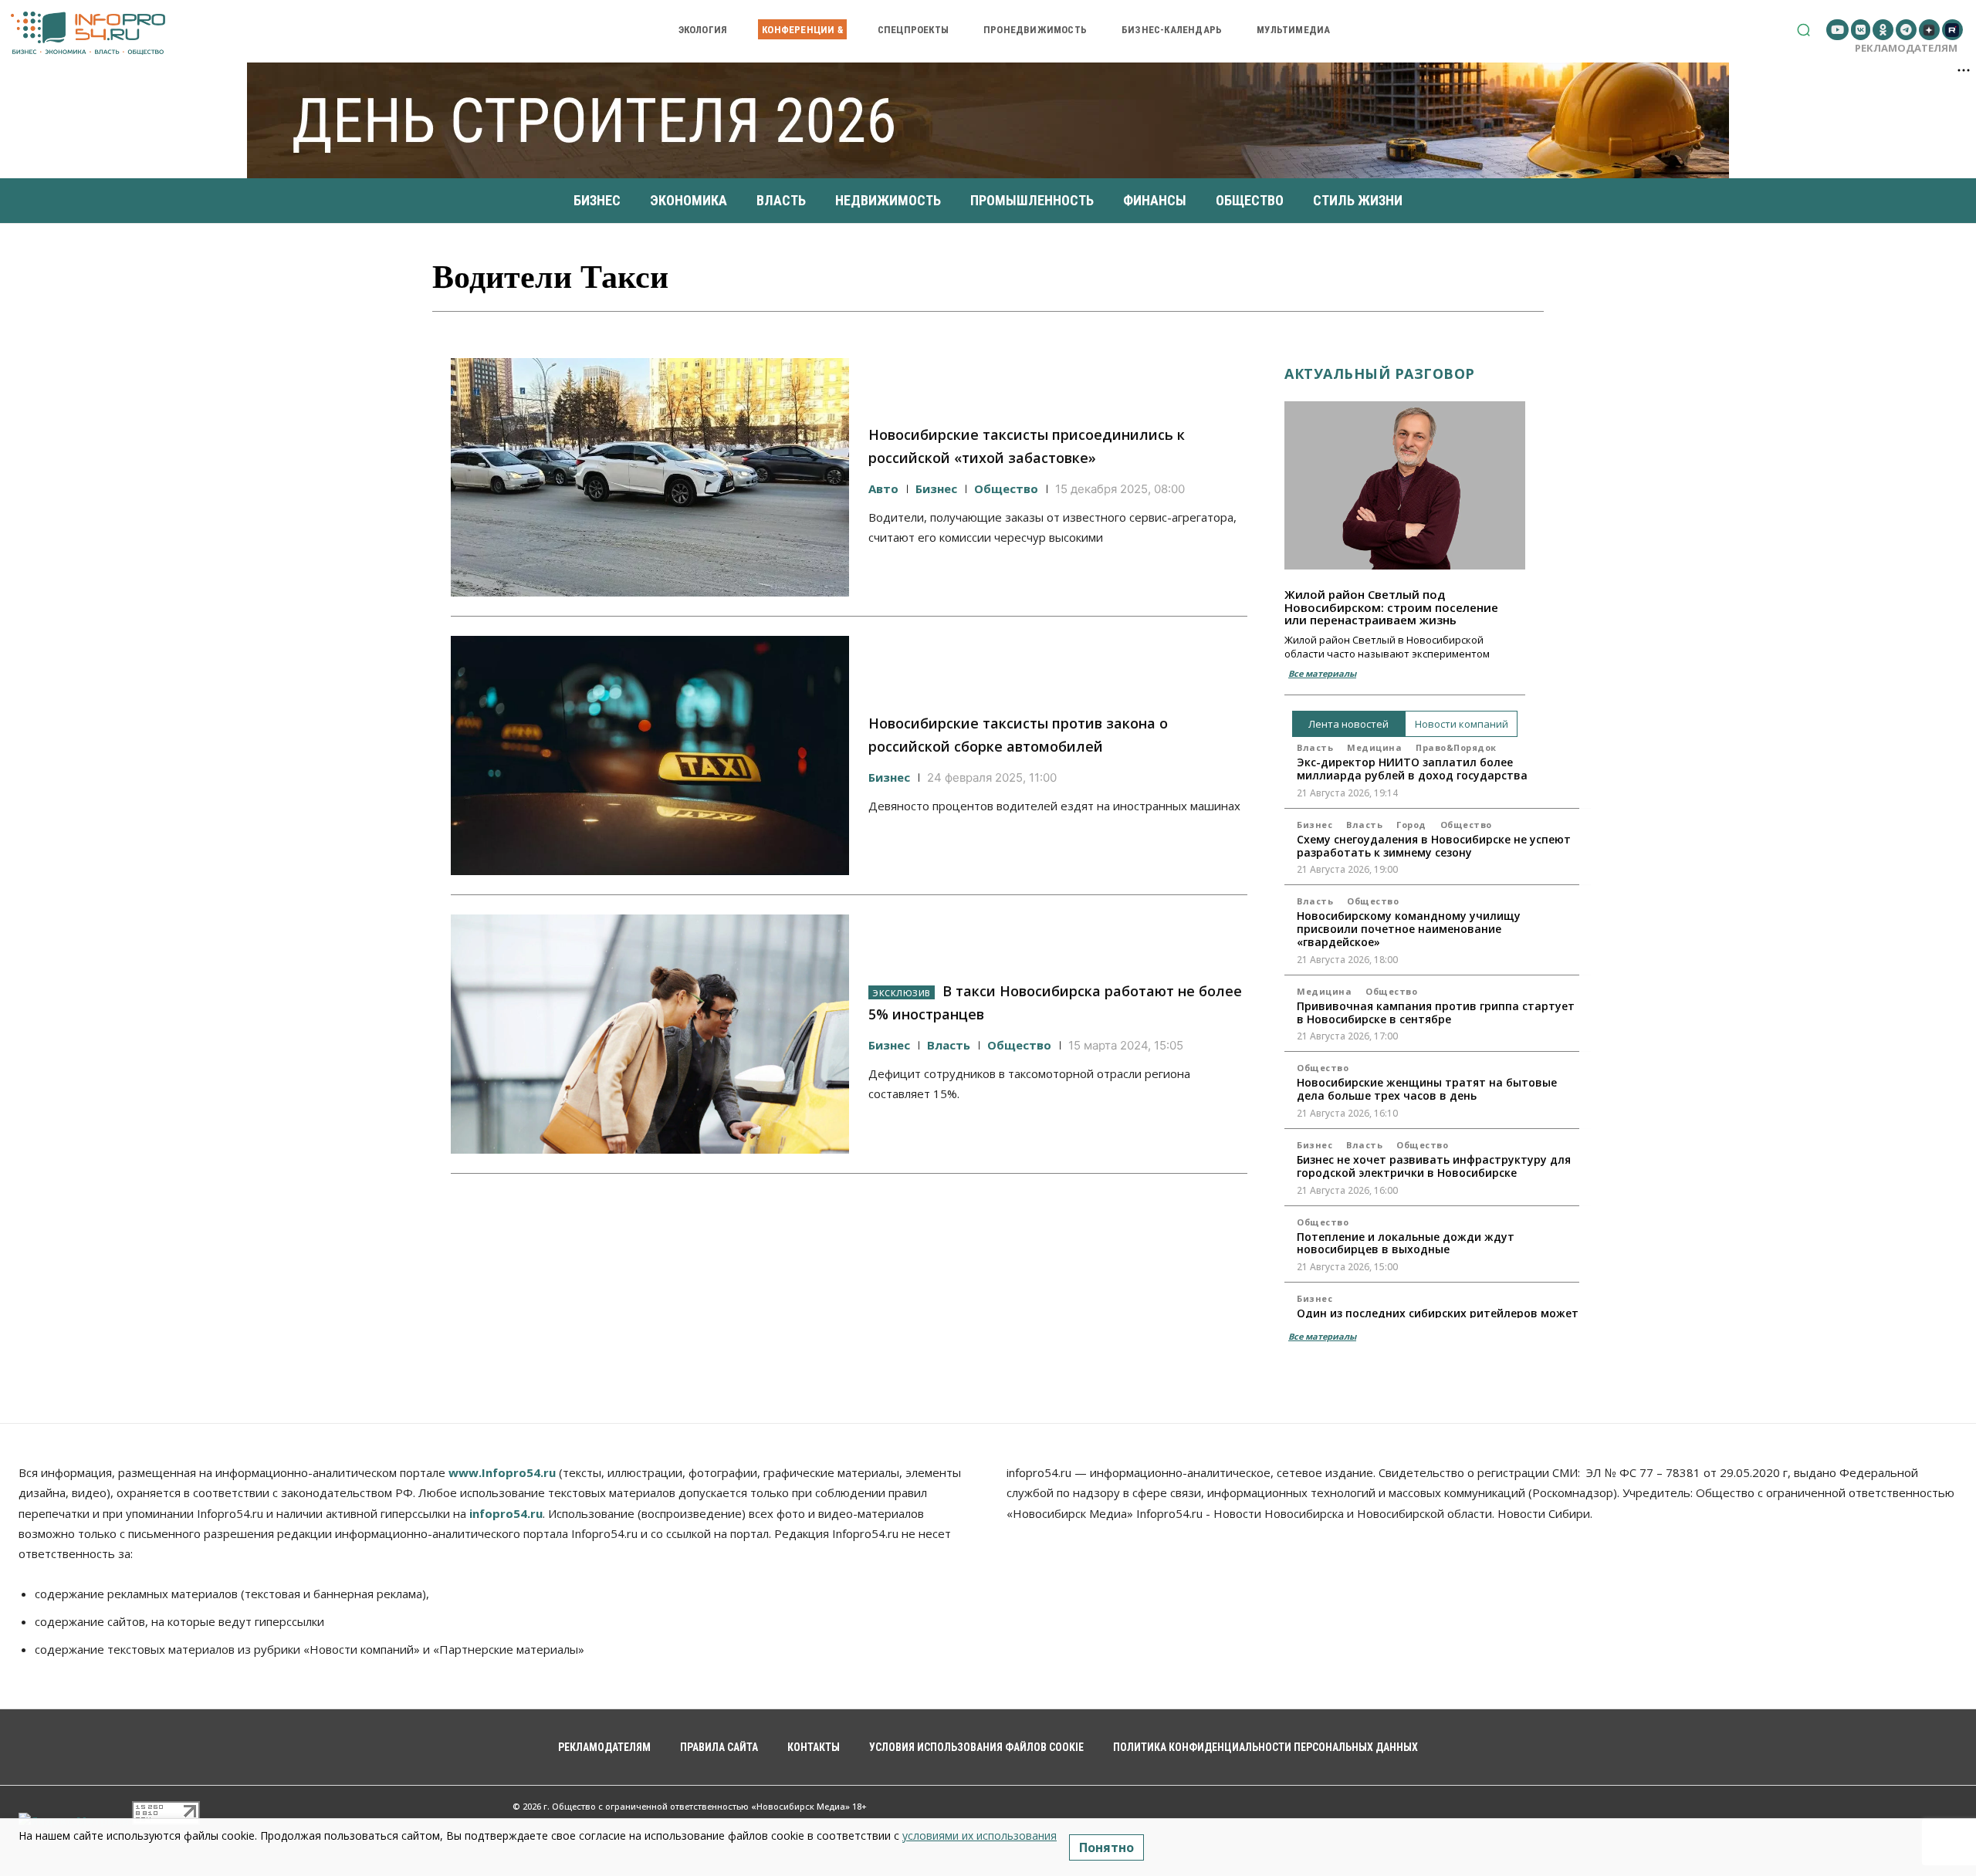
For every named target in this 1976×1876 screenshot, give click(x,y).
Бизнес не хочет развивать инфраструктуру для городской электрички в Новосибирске (1434, 1166)
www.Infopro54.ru (502, 1472)
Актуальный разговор (1380, 374)
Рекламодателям (1906, 48)
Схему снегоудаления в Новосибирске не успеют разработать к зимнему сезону (1434, 846)
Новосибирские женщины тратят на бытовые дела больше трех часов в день (1427, 1089)
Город (1411, 825)
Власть (949, 1045)
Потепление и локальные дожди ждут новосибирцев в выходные (1406, 1243)
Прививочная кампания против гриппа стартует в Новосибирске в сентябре (1436, 1012)
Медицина (1374, 747)
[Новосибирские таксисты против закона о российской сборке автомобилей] (650, 755)
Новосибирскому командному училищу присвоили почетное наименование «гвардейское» (1409, 929)
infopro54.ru (506, 1513)
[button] (1803, 30)
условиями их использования (980, 1835)
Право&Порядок (1456, 747)
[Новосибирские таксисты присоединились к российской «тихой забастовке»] (650, 478)
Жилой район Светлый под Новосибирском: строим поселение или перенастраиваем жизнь (1391, 607)
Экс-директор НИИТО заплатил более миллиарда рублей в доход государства (1412, 769)
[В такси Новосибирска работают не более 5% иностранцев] (650, 1034)
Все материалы (1322, 673)
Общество (1006, 488)
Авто (883, 488)
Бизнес (936, 488)
